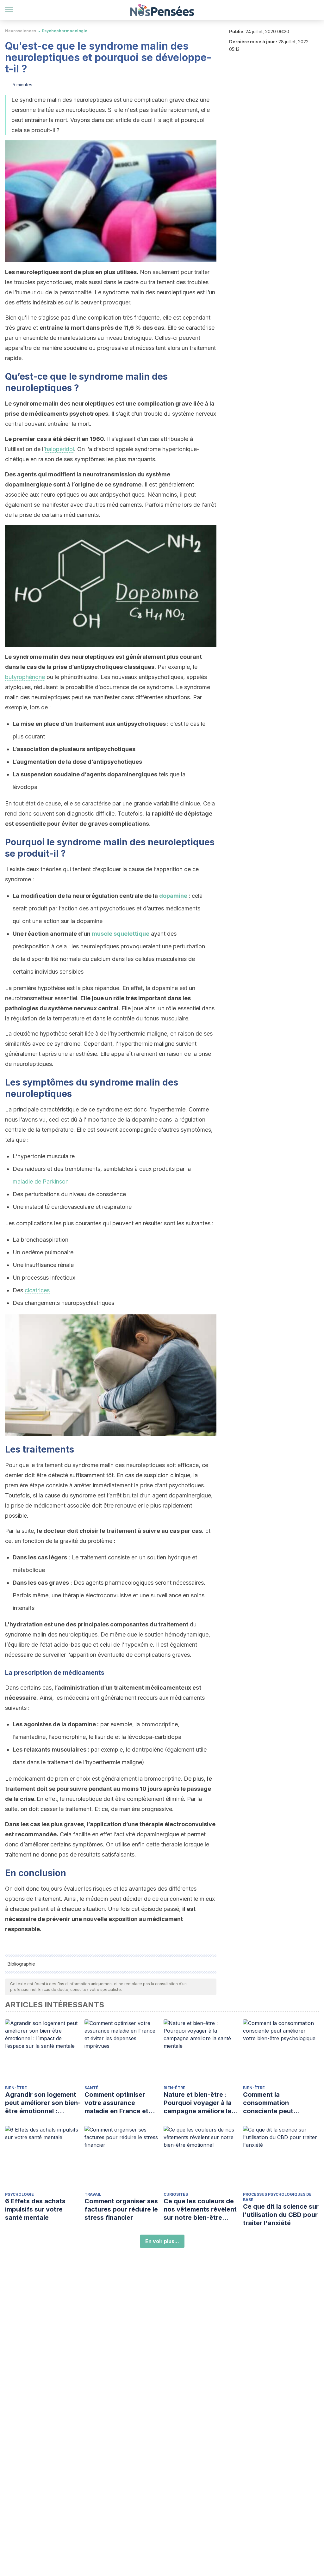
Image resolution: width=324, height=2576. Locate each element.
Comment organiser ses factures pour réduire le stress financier (121, 2209)
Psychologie (19, 2194)
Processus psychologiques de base (277, 2197)
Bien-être (16, 2088)
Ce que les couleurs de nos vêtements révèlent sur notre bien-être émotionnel (200, 2209)
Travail (93, 2194)
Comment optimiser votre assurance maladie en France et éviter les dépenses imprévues (116, 2103)
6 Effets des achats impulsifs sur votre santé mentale (35, 2209)
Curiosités (176, 2194)
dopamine (173, 896)
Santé (91, 2088)
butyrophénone (25, 677)
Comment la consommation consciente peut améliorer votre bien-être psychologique (276, 2103)
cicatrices (37, 1290)
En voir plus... (162, 2241)
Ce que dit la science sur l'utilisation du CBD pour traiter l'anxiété (281, 2215)
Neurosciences (21, 31)
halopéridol (59, 449)
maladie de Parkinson (41, 1181)
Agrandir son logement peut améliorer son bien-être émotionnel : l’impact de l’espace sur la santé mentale (43, 2103)
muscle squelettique (121, 934)
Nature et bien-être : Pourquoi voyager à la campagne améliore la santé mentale (198, 2103)
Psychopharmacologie (65, 31)
